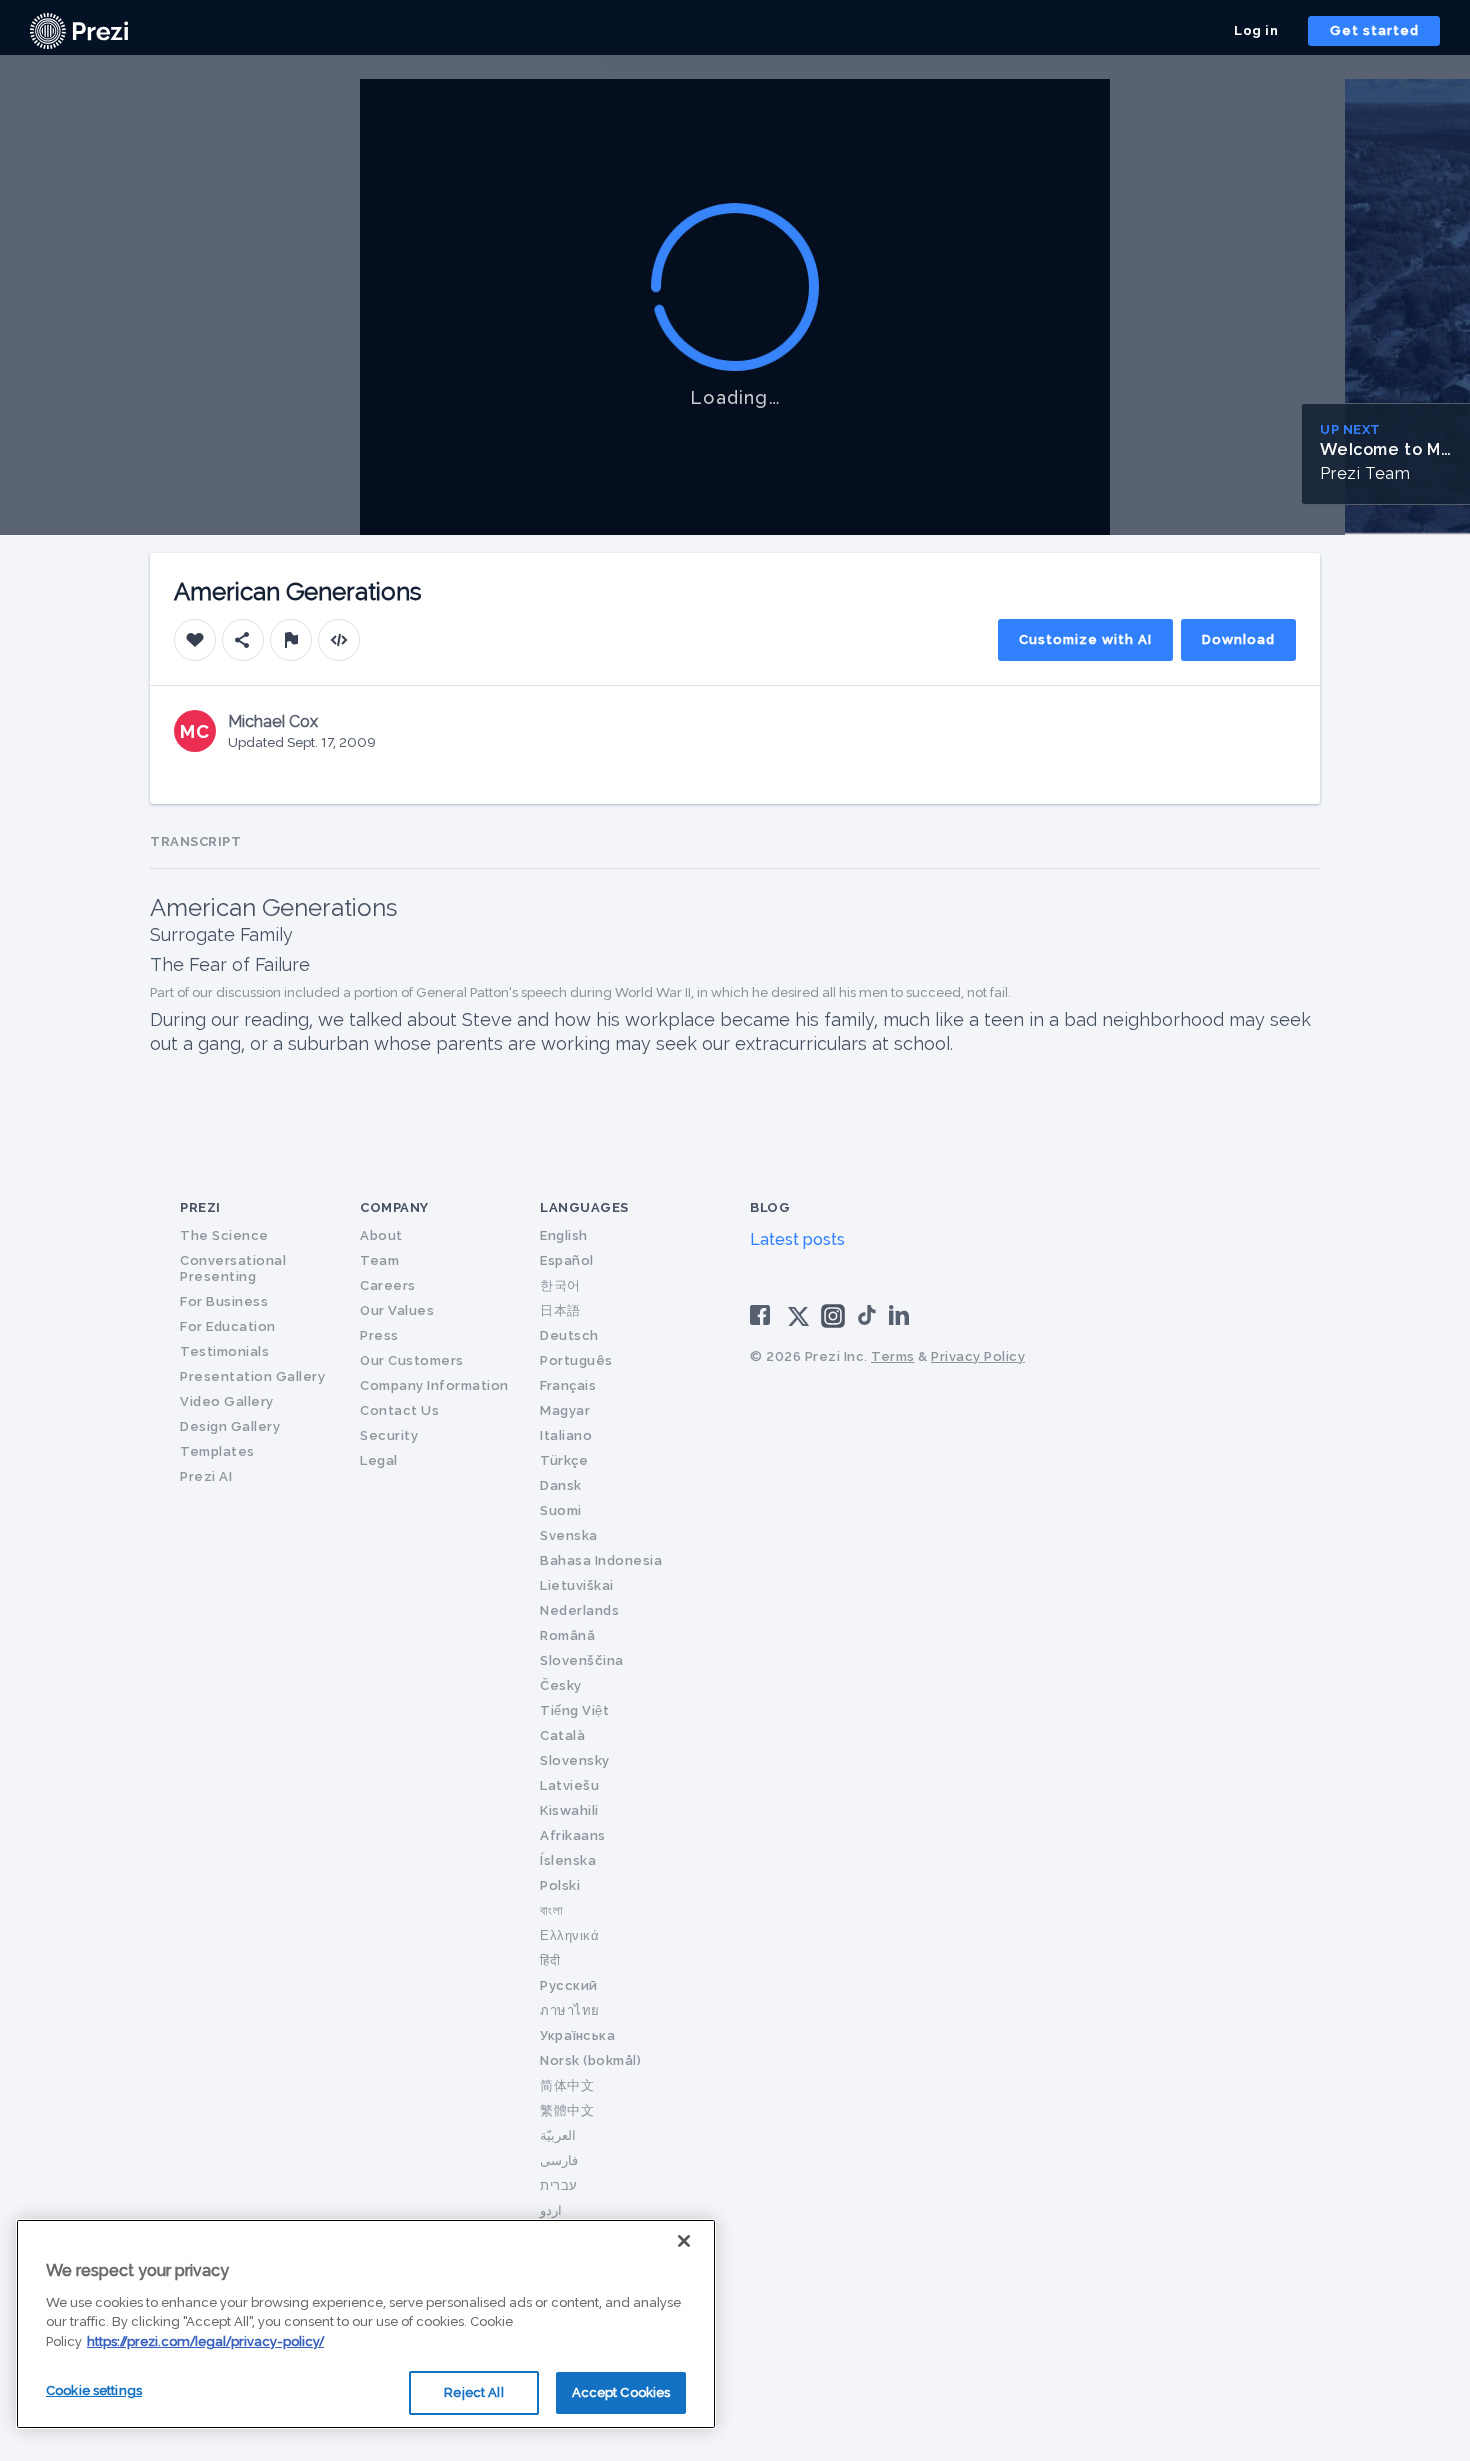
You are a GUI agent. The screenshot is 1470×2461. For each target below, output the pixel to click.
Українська (577, 2035)
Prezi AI (206, 1476)
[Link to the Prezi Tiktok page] (867, 1321)
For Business (224, 1301)
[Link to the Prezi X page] (798, 1320)
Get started (1374, 30)
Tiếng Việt (574, 1710)
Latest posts (797, 1239)
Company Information (434, 1385)
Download (1238, 639)
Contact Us (399, 1410)
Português (576, 1360)
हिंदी (550, 1960)
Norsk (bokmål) (590, 2060)
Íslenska (568, 1860)
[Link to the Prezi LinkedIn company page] (902, 1314)
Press (379, 1335)
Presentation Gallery (252, 1376)
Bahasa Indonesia (601, 1560)
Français (568, 1385)
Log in (1256, 30)
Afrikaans (573, 1835)
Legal (379, 1460)
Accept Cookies (621, 2392)
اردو (551, 2210)
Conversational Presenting (233, 1268)
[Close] (684, 2241)
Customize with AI (1085, 639)
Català (562, 1735)
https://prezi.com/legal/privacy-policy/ (205, 2341)
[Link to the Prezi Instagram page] (833, 1322)
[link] (79, 31)
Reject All (473, 2392)
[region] (366, 2324)
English (564, 1235)
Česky (561, 1685)
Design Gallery (230, 1426)
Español (567, 1260)
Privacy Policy (978, 1356)
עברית (559, 2185)
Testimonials (224, 1351)
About (381, 1235)
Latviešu (569, 1785)
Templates (217, 1451)
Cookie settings (94, 2390)
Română (567, 1635)
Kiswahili (569, 1810)
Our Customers (412, 1360)
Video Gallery (227, 1401)
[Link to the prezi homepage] (79, 29)
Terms (893, 1356)
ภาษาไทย (570, 2010)
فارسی (559, 2160)
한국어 (560, 1285)
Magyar (565, 1410)
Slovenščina (582, 1660)
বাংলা (551, 1910)
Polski (560, 1885)
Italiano (566, 1435)
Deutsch (569, 1335)
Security (389, 1435)
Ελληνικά (569, 1935)
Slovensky (575, 1760)
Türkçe (564, 1460)
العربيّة (558, 2135)
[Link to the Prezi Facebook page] (763, 1314)
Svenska (569, 1535)
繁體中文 (567, 2110)
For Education (228, 1326)
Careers (388, 1285)
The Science (224, 1235)
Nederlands (579, 1610)
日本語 (560, 1310)
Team (379, 1260)
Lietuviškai (577, 1585)
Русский (569, 1985)
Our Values (397, 1310)
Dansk (561, 1485)
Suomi (561, 1510)
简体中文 (567, 2085)
